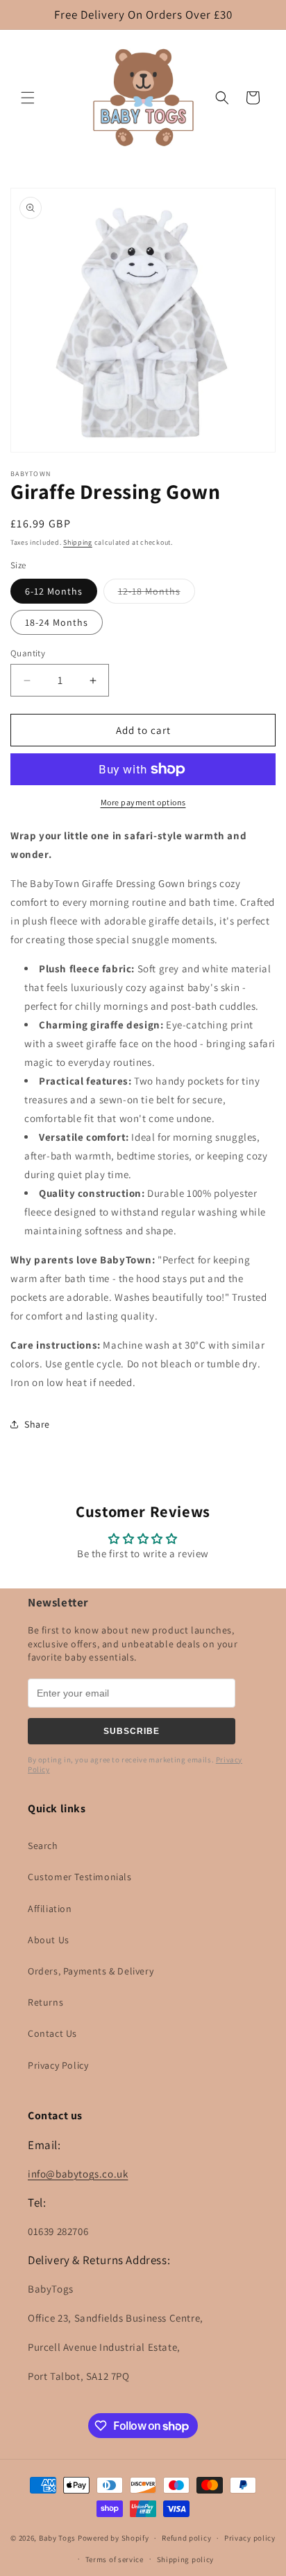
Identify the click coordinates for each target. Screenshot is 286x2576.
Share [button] (37, 1424)
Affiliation (50, 1909)
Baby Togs (57, 2538)
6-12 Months (54, 591)
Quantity (28, 653)
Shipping (78, 542)
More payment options (143, 802)
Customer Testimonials (80, 1877)
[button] (28, 98)
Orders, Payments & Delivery (91, 1971)
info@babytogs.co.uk (78, 2174)
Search (43, 1846)
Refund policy (186, 2538)
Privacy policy (250, 2538)
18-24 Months (57, 622)
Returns (45, 2002)
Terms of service (115, 2559)
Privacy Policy (58, 2065)
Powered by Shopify (113, 2538)
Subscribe (132, 1731)
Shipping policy (186, 2559)
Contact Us (52, 2033)
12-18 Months (157, 594)
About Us (49, 1940)
